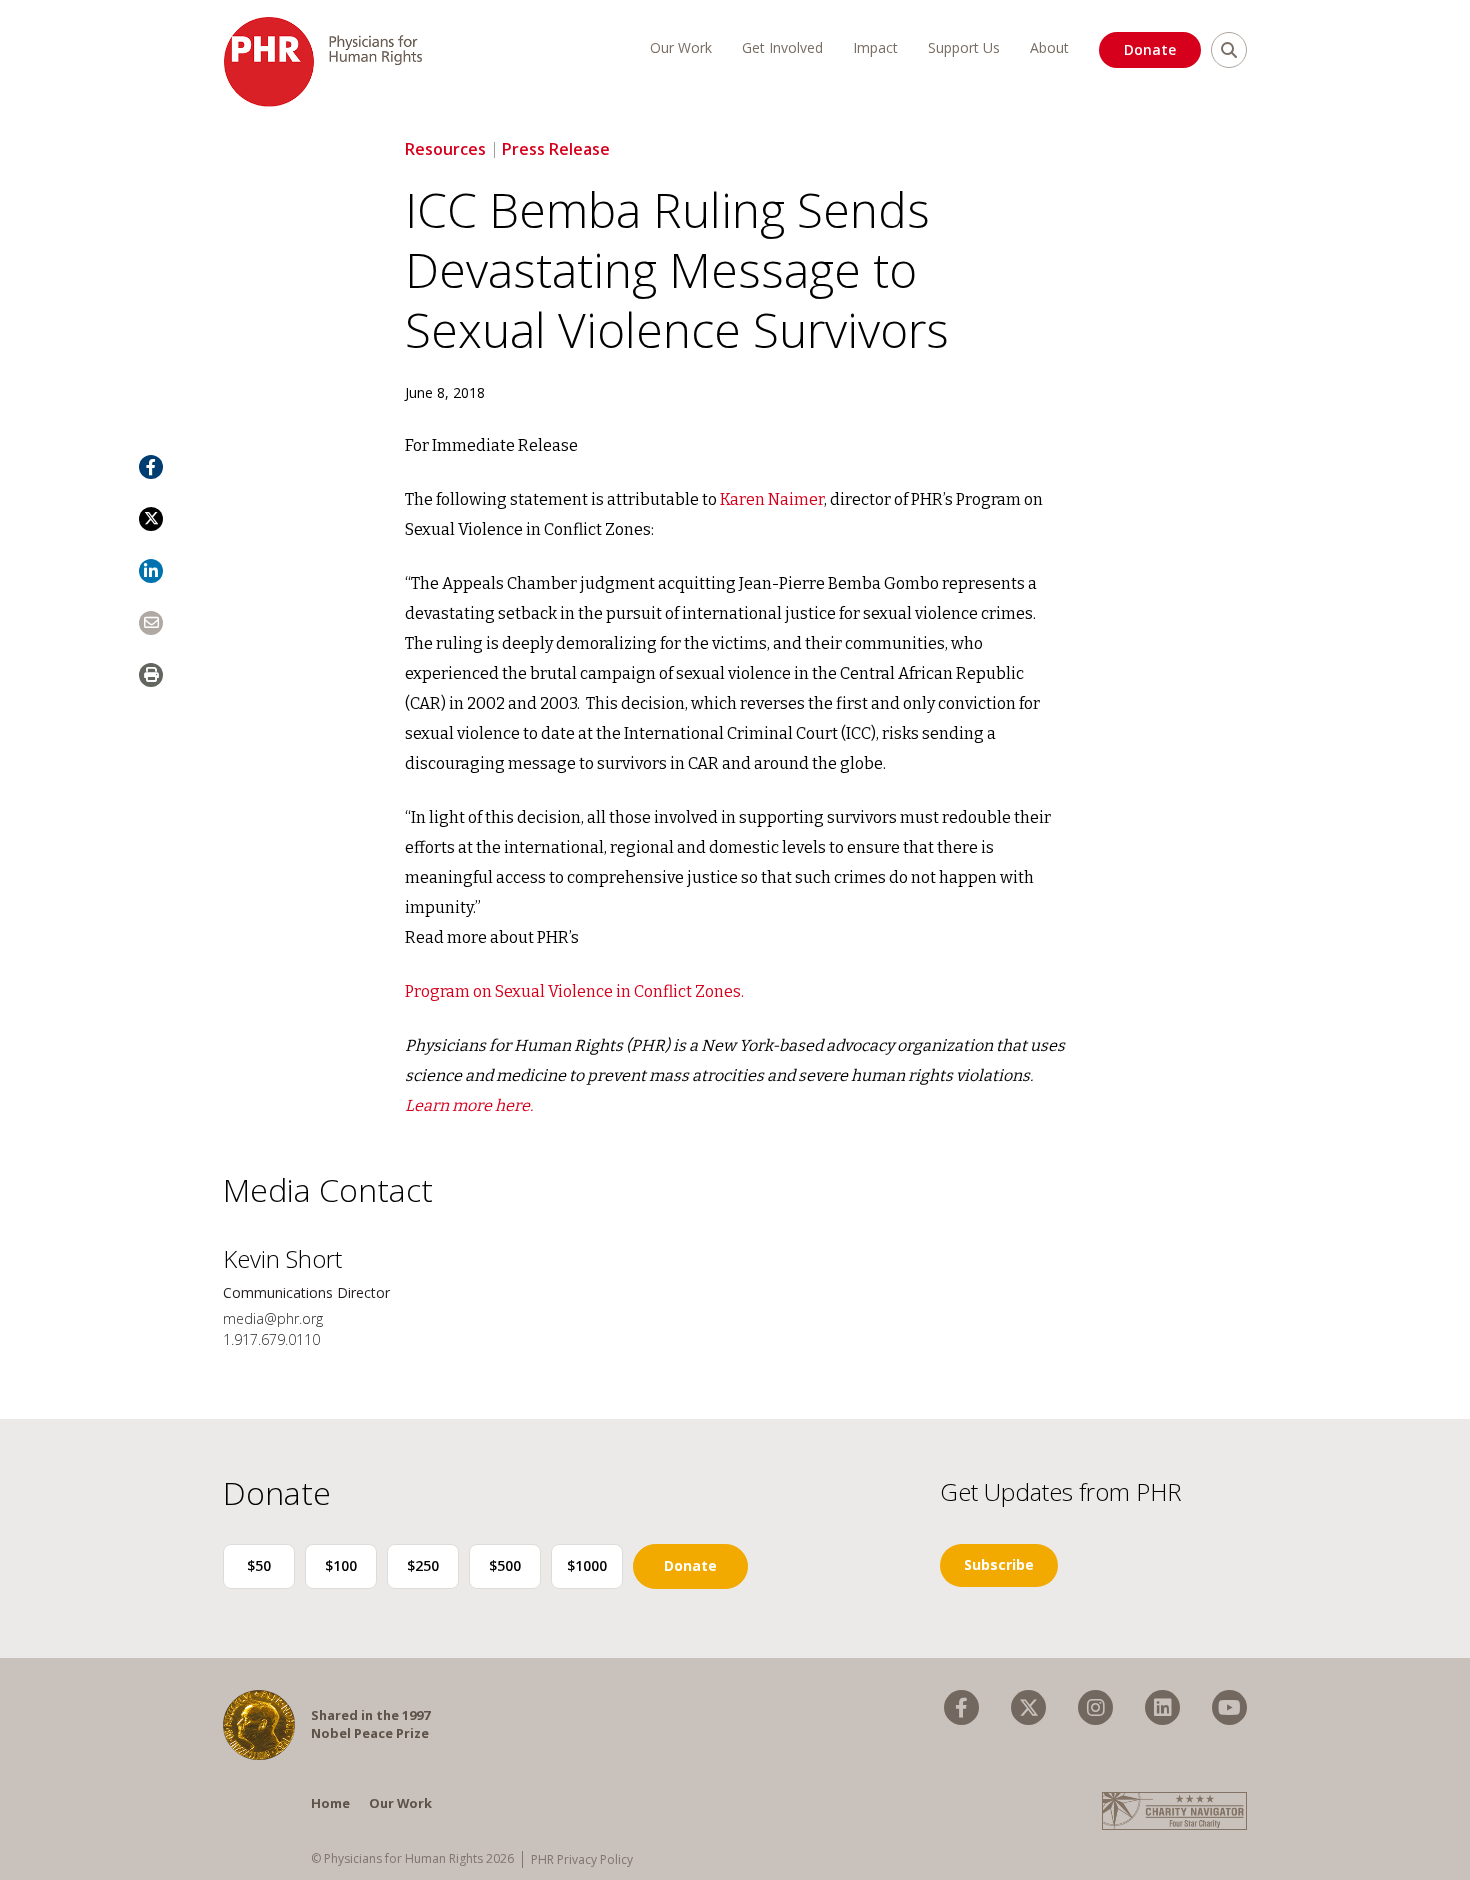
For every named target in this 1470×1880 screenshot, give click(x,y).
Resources (445, 149)
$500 (505, 1565)
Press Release (556, 149)
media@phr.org (273, 1318)
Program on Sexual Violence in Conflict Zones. (574, 991)
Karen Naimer (772, 499)
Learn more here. (469, 1105)
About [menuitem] (1049, 47)
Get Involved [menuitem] (782, 47)
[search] (1229, 50)
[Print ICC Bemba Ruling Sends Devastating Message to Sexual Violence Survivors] (151, 675)
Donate (1150, 49)
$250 (423, 1565)
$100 (341, 1565)
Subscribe (999, 1564)
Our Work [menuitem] (681, 47)
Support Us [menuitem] (964, 47)
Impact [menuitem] (875, 47)
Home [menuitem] (330, 1803)
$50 (259, 1565)
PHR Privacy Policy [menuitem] (582, 1859)
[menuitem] (961, 1707)
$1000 (587, 1565)
